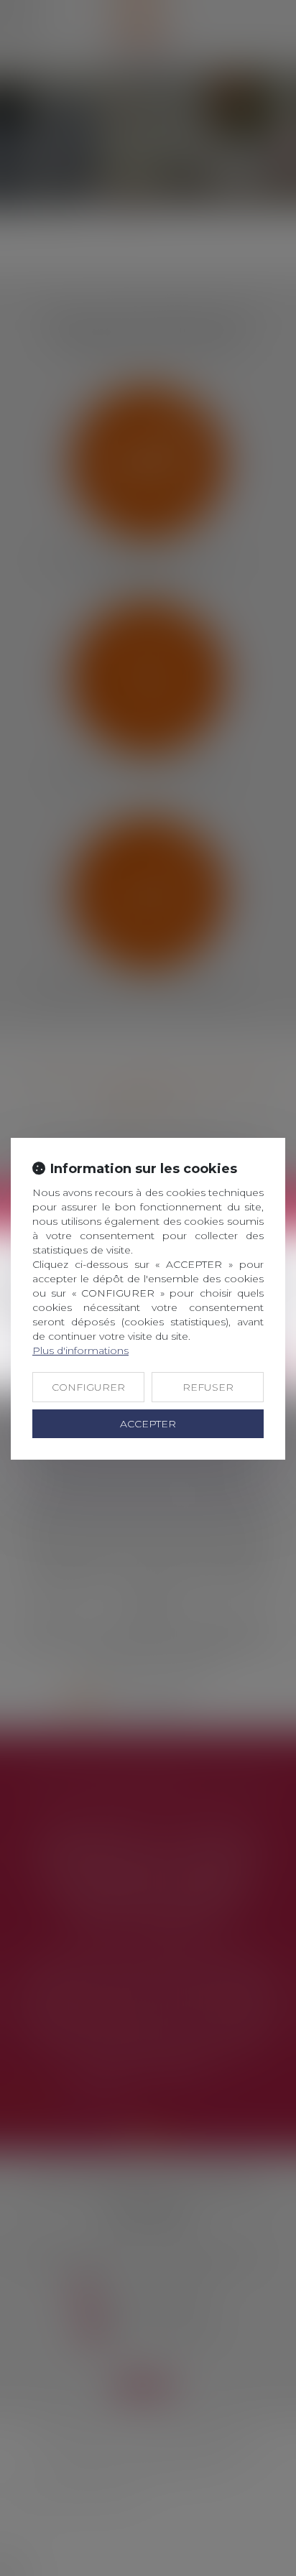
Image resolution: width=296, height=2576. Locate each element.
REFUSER (208, 1387)
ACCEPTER (148, 1424)
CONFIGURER (88, 1387)
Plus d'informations (80, 1350)
